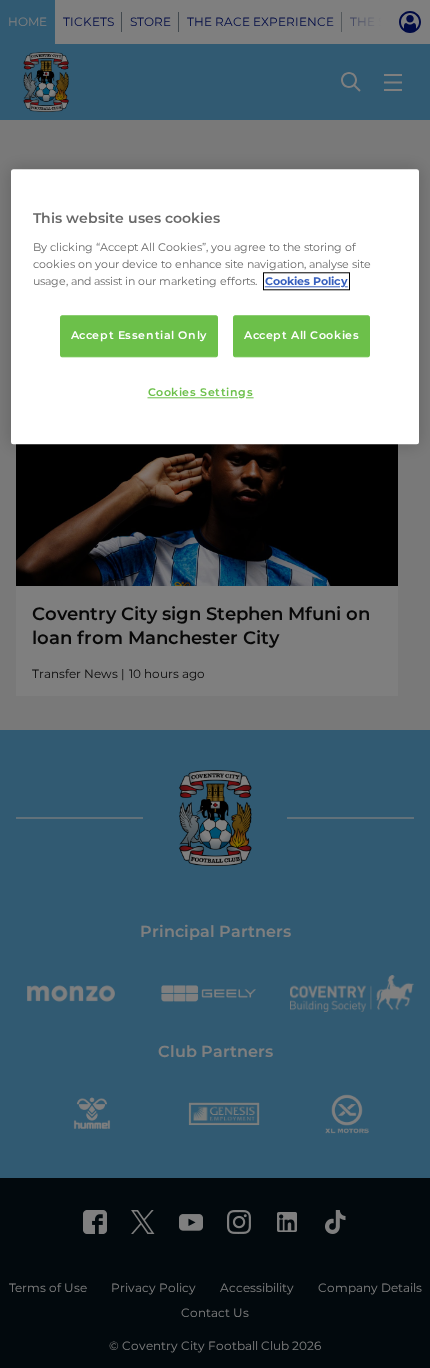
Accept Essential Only (139, 335)
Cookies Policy (306, 281)
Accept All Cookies (301, 335)
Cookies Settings (201, 392)
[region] (215, 306)
